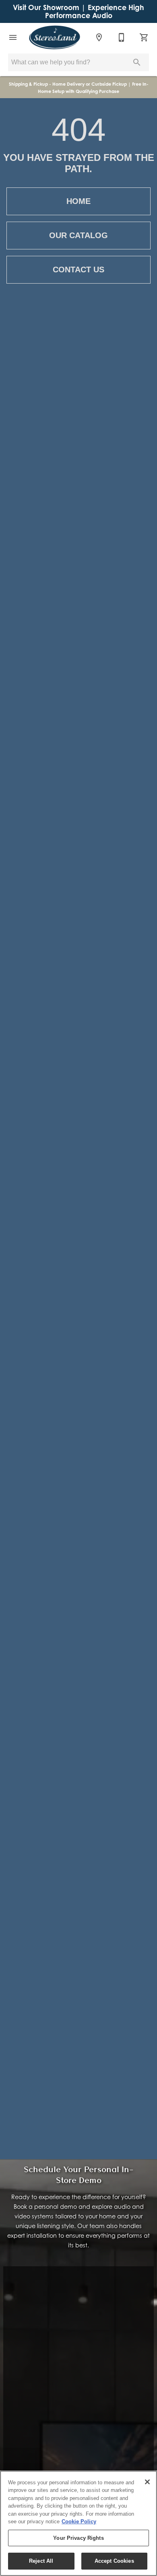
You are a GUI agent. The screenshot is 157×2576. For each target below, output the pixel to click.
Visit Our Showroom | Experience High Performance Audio (78, 11)
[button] (13, 37)
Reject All (41, 2561)
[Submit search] (137, 62)
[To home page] (55, 37)
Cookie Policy (79, 2521)
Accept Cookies (114, 2561)
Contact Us (78, 270)
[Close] (147, 2482)
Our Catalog (78, 235)
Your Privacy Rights (78, 2538)
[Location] (99, 37)
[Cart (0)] (144, 37)
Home (78, 201)
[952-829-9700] (122, 37)
